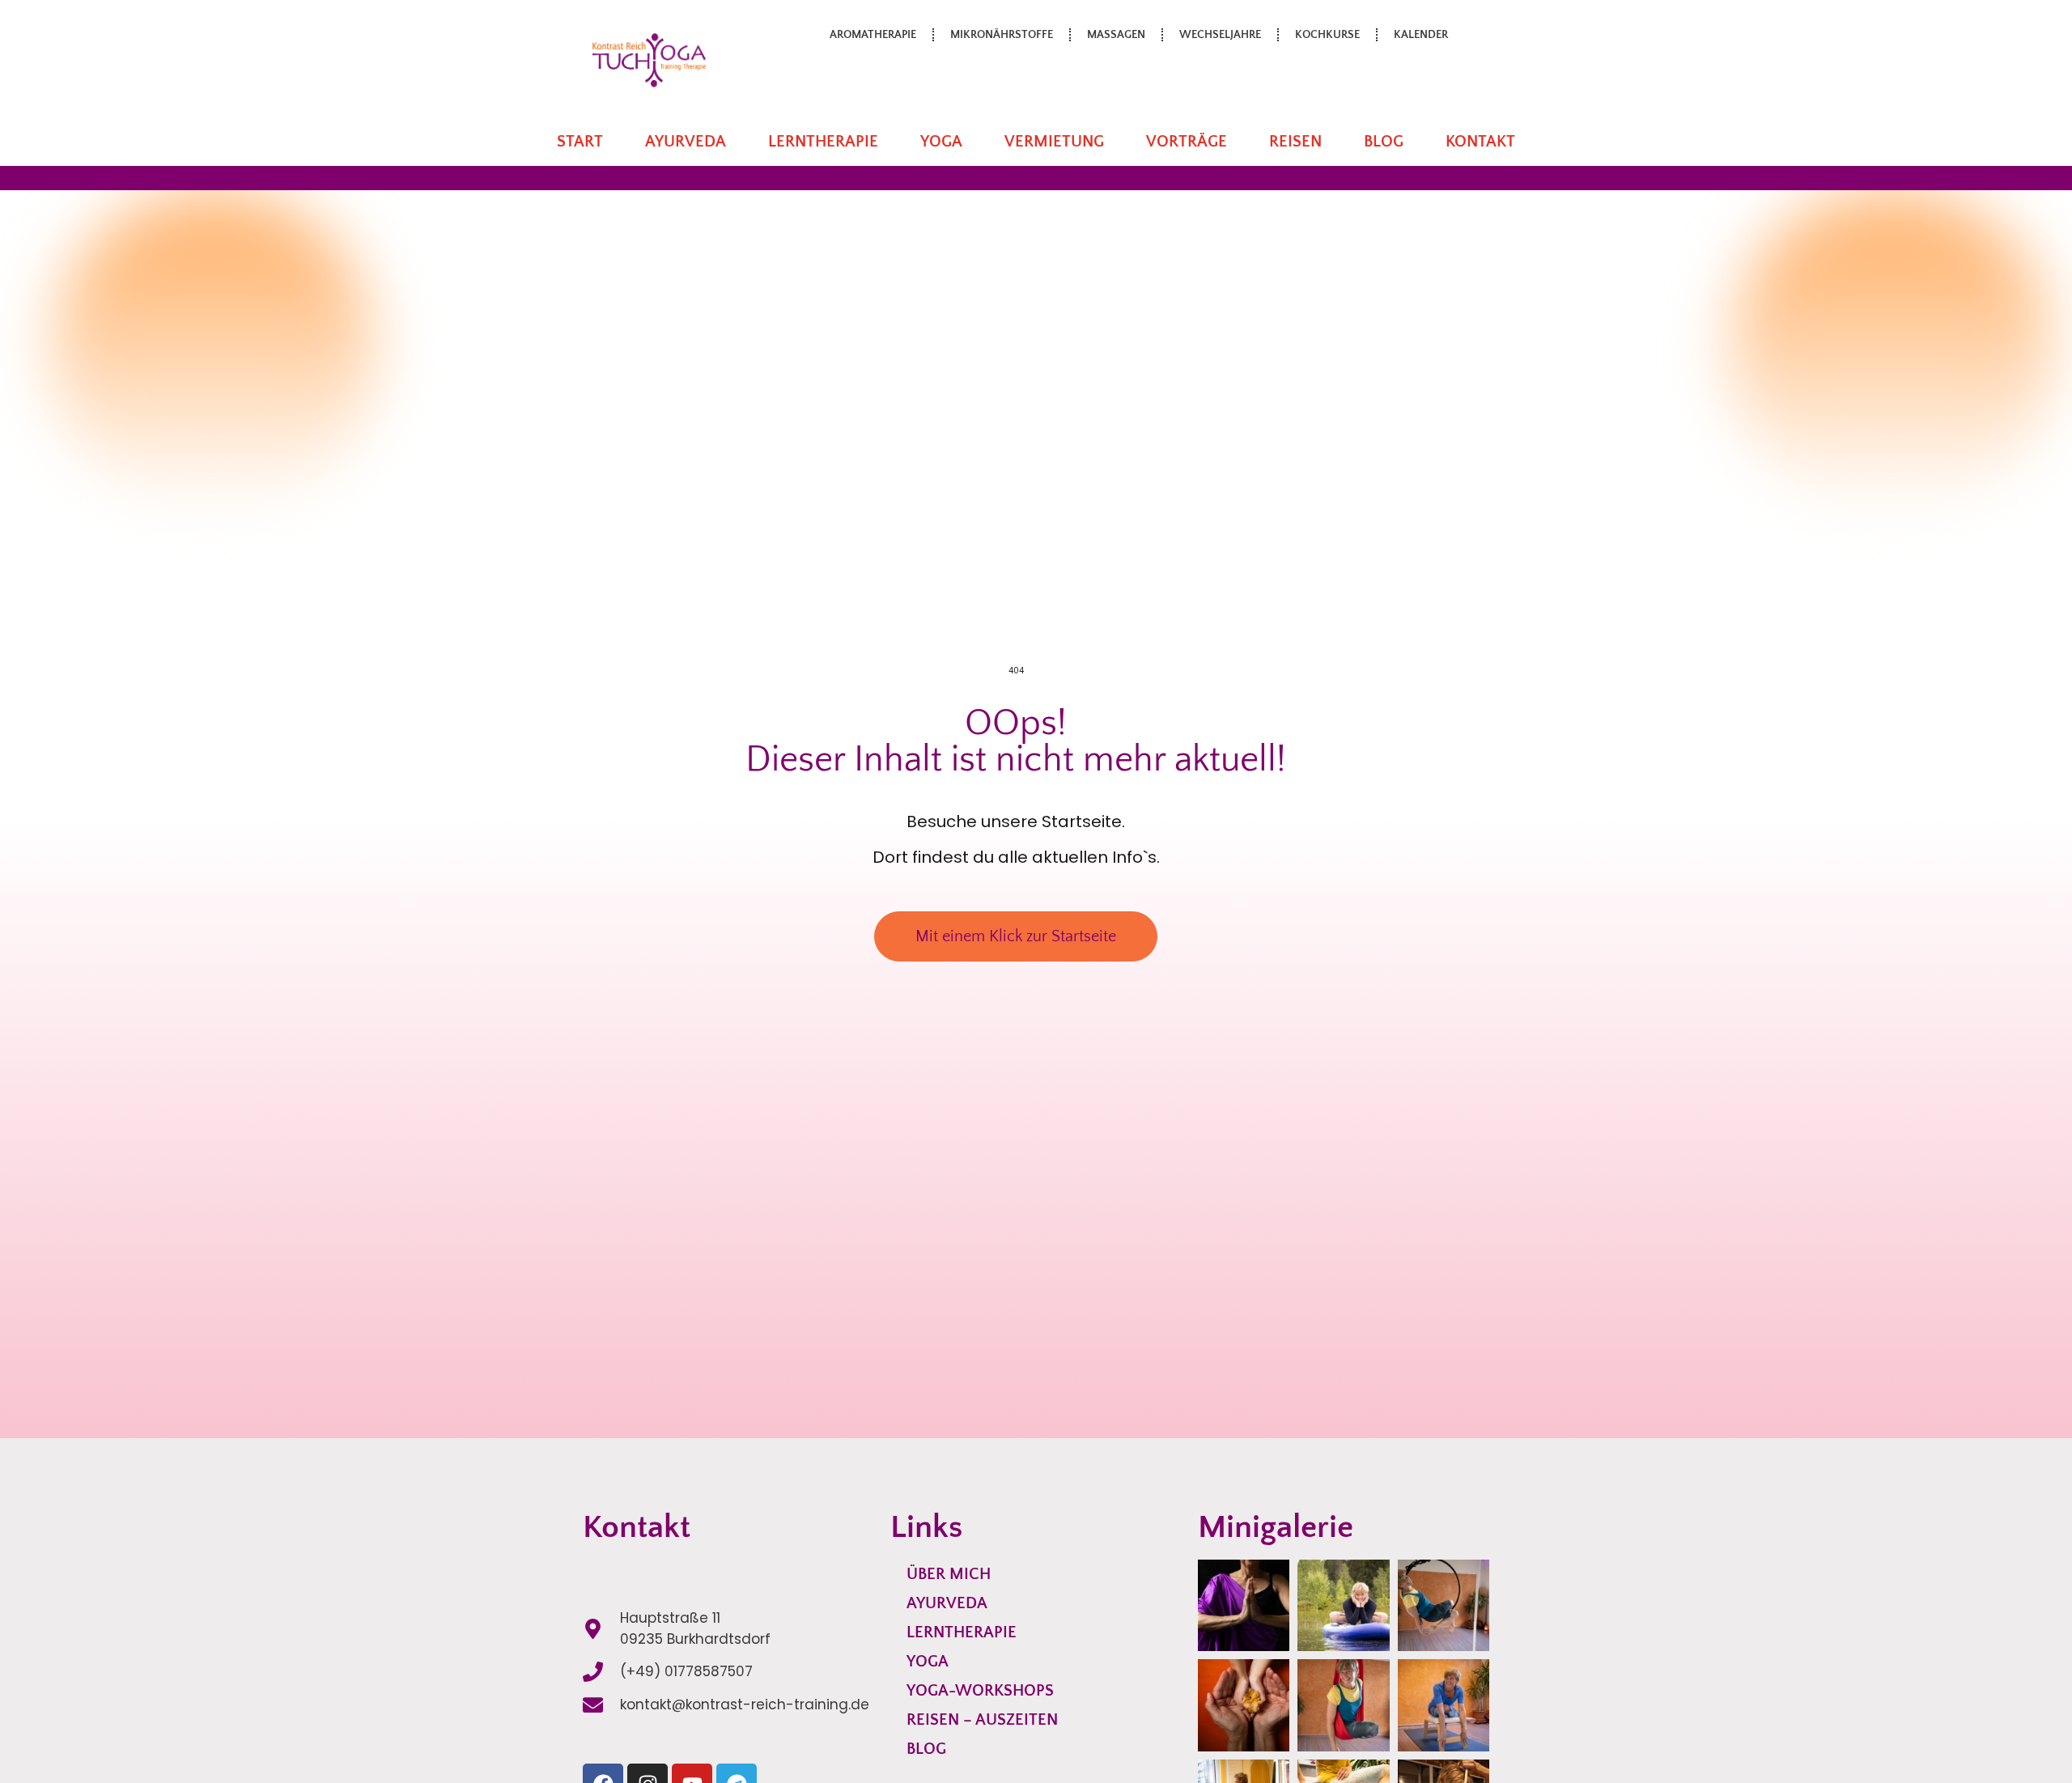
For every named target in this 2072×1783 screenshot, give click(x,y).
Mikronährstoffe (1002, 35)
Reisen (1295, 142)
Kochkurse (1327, 35)
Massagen (1116, 35)
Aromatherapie (873, 35)
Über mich (949, 1574)
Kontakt (1480, 142)
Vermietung (1054, 142)
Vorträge (1187, 142)
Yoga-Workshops (980, 1691)
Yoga (941, 142)
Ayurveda (686, 142)
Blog (1384, 142)
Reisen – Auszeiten (982, 1720)
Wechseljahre (1220, 35)
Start (580, 142)
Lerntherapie (823, 142)
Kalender (1421, 35)
